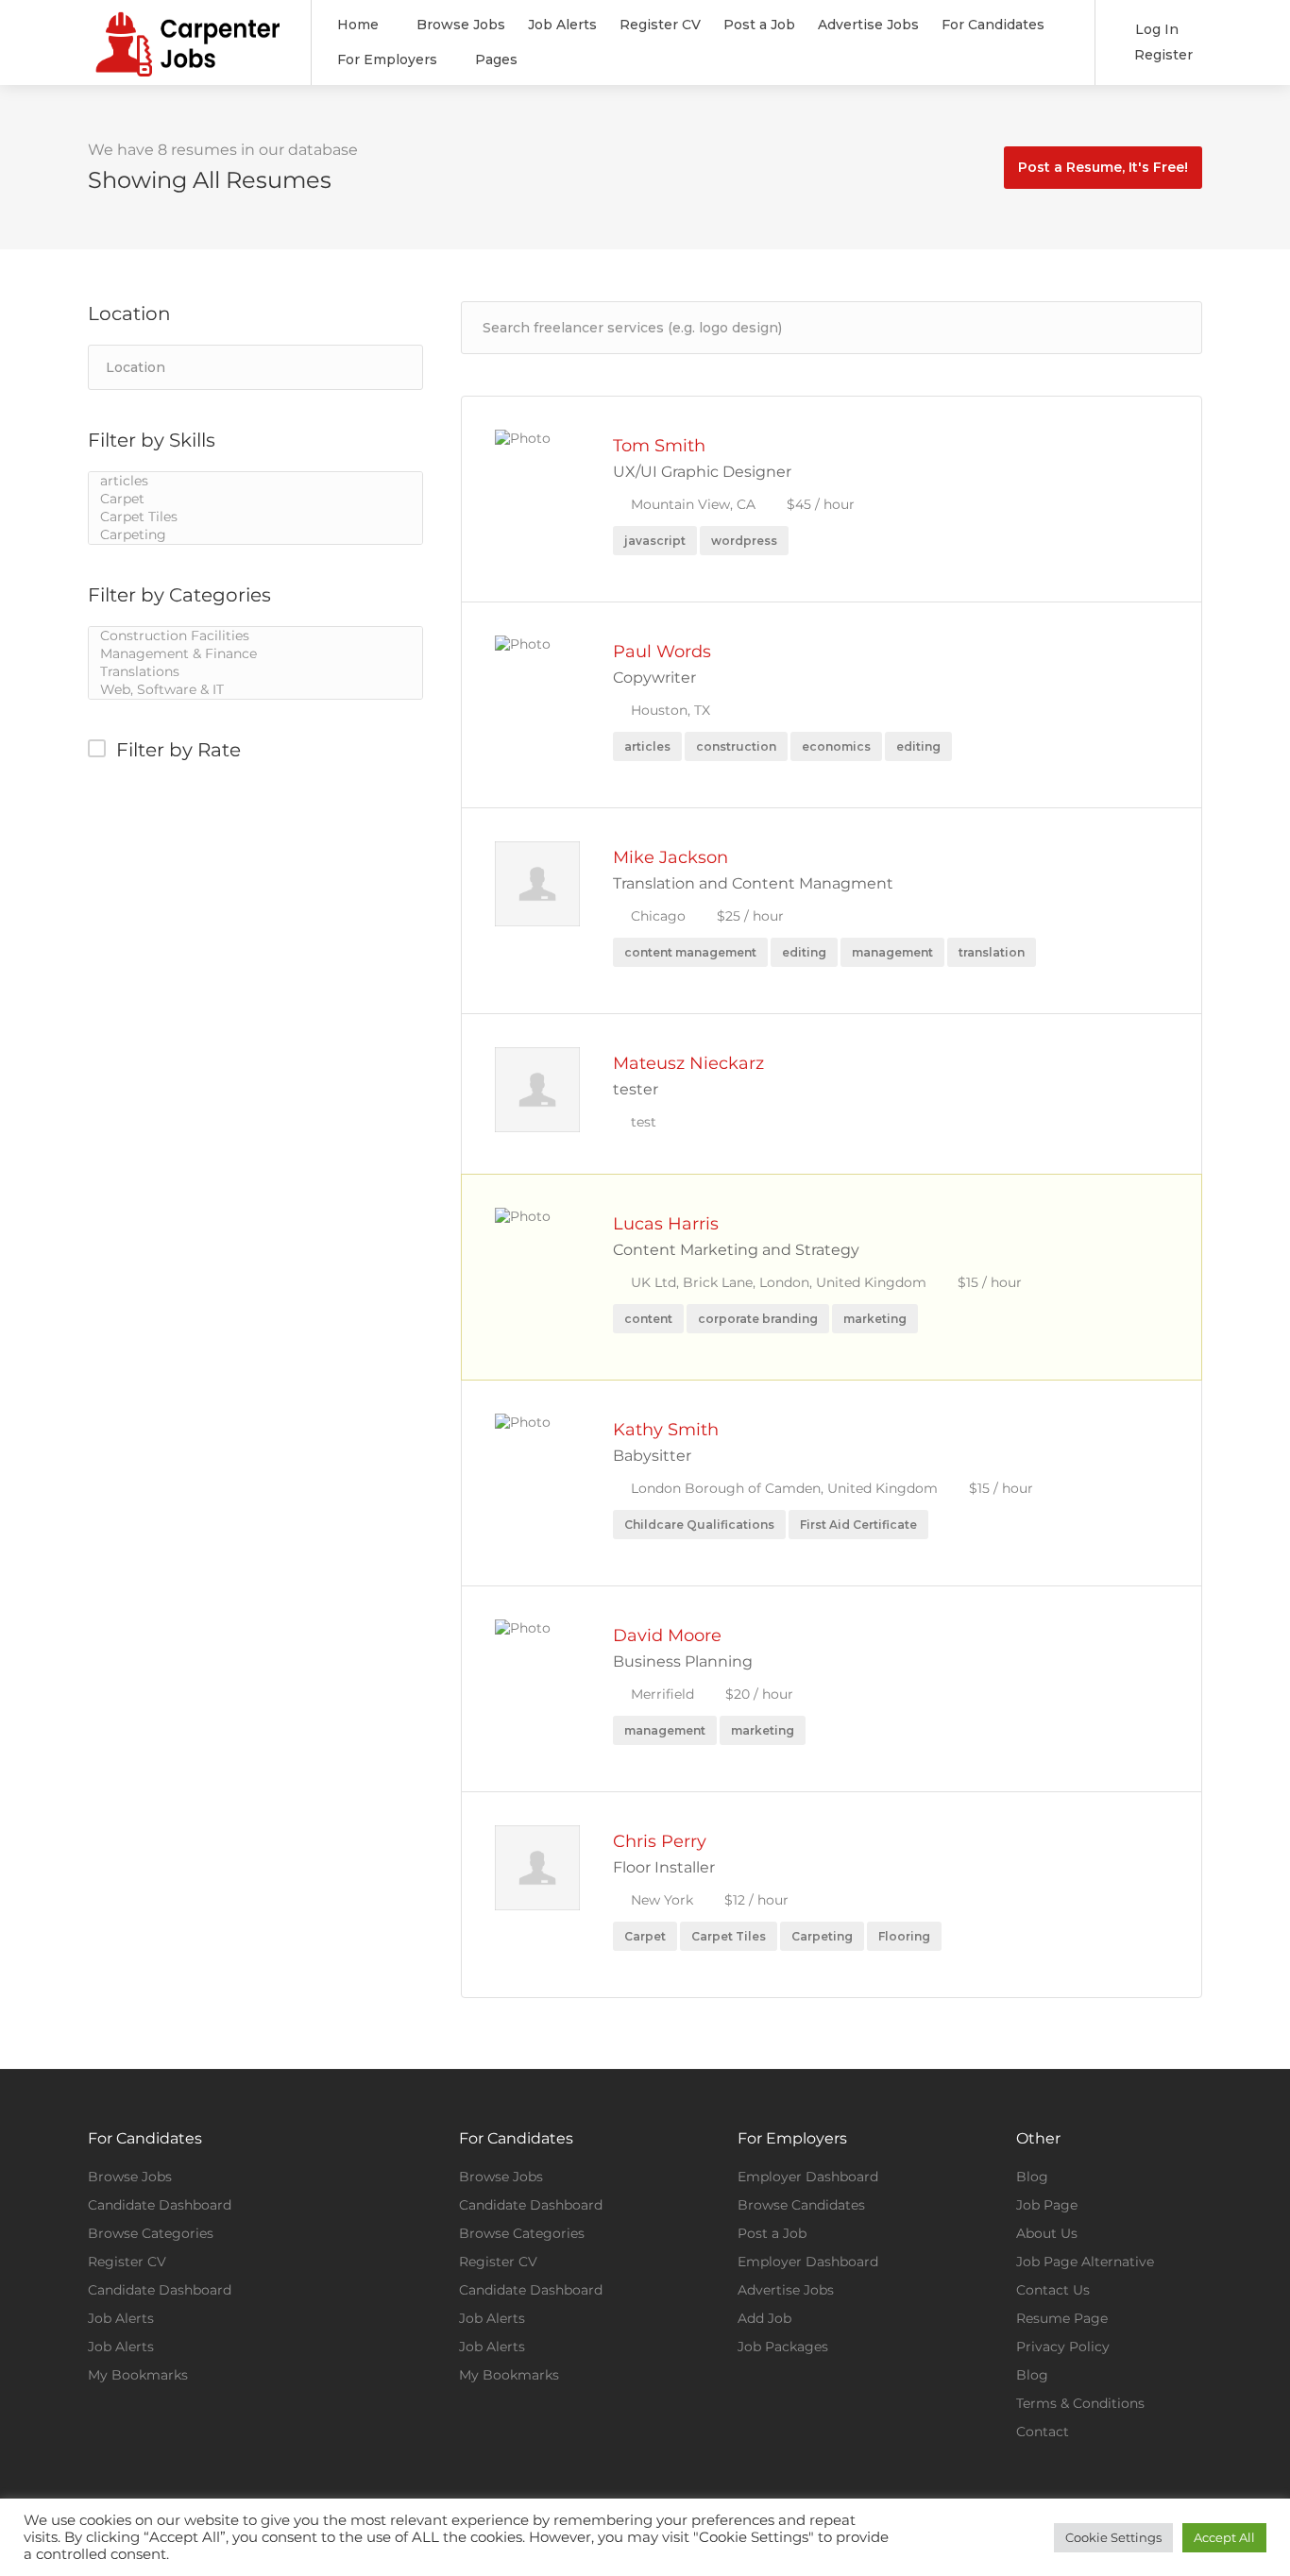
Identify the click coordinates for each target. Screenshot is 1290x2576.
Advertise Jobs (868, 25)
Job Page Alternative (1085, 2262)
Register (1162, 55)
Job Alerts (562, 25)
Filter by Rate (178, 750)
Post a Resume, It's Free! (1103, 167)
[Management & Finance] (255, 654)
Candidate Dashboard (160, 2205)
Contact (1043, 2432)
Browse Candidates (801, 2205)
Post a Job (759, 25)
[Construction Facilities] (255, 636)
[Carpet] (255, 499)
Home (358, 25)
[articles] (255, 481)
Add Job (764, 2318)
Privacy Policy (1063, 2347)
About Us (1047, 2233)
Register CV (660, 25)
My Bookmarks (138, 2375)
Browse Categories (151, 2233)
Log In (1155, 29)
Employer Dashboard (808, 2177)
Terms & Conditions (1080, 2403)
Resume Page (1062, 2318)
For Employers (387, 59)
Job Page (1047, 2205)
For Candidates (993, 25)
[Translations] (255, 672)
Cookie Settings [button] (1113, 2537)
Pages (496, 59)
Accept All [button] (1224, 2537)
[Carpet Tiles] (255, 517)
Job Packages (783, 2347)
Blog (1032, 2177)
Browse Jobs (461, 25)
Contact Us (1053, 2290)
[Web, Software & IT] (255, 690)
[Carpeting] (255, 535)
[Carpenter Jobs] (187, 69)
